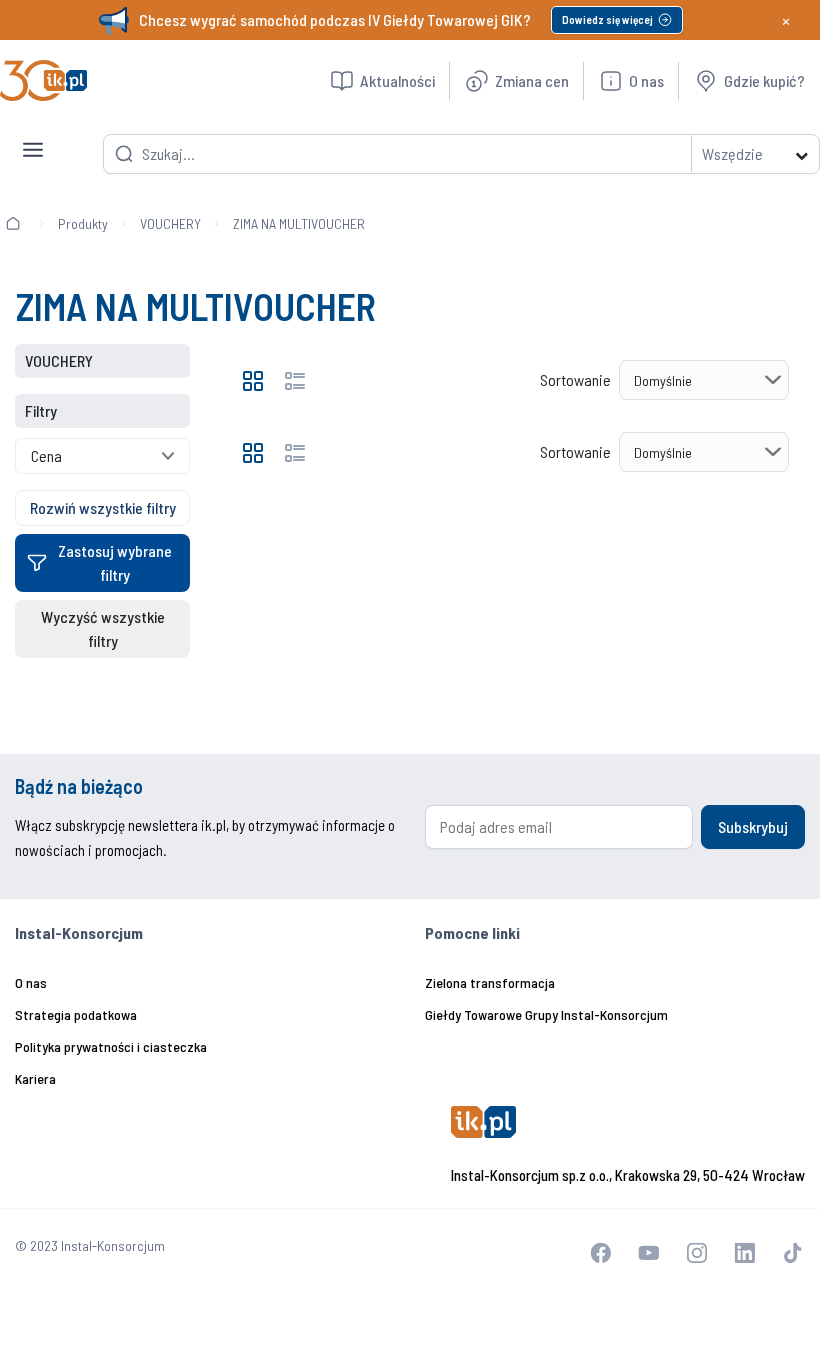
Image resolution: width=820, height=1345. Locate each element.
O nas (31, 982)
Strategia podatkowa (76, 1014)
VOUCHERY (170, 223)
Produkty (83, 223)
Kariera (35, 1078)
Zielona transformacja (490, 982)
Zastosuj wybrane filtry (115, 562)
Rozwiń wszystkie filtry (103, 507)
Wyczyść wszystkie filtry (103, 628)
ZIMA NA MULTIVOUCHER (299, 223)
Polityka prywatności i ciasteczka (111, 1046)
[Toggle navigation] (33, 134)
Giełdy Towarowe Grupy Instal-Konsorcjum (546, 1014)
